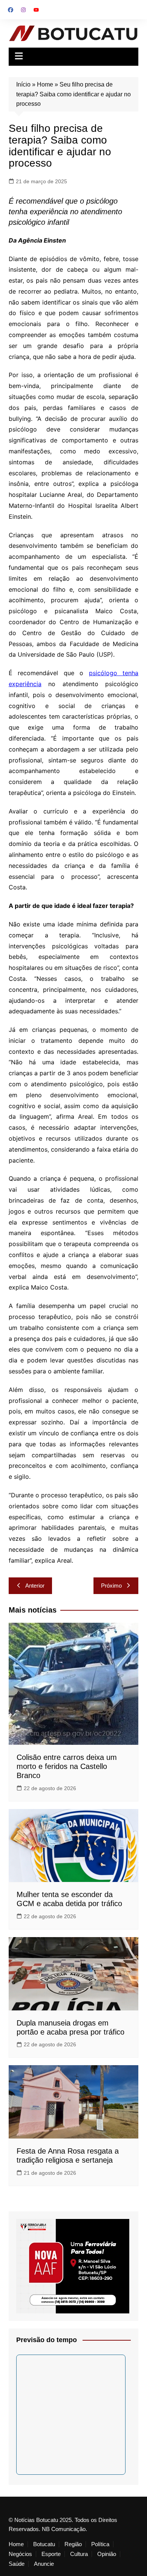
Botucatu (44, 2544)
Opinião (107, 2554)
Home (45, 84)
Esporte (51, 2554)
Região (73, 2544)
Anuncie (44, 2564)
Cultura (79, 2554)
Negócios (20, 2554)
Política (100, 2544)
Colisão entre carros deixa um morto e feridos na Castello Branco (67, 1766)
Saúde (17, 2564)
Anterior (35, 1586)
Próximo (111, 1586)
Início (23, 84)
